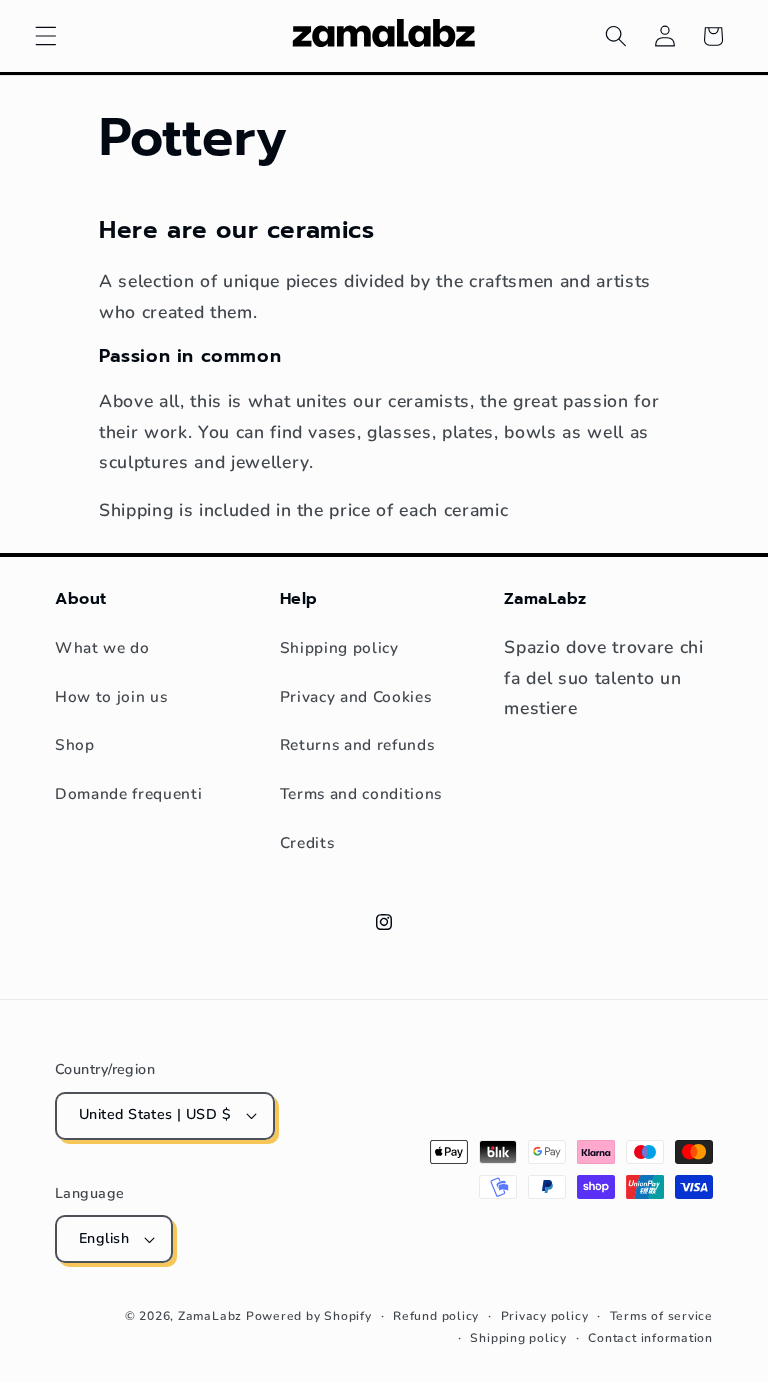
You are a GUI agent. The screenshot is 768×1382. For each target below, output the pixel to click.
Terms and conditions (361, 793)
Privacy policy (545, 1316)
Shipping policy (339, 647)
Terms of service (661, 1316)
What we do (102, 647)
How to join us (111, 696)
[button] (46, 36)
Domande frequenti (128, 793)
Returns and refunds (357, 744)
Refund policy (436, 1316)
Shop (75, 744)
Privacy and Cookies (356, 696)
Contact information (650, 1338)
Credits (307, 842)
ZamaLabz (210, 1316)
